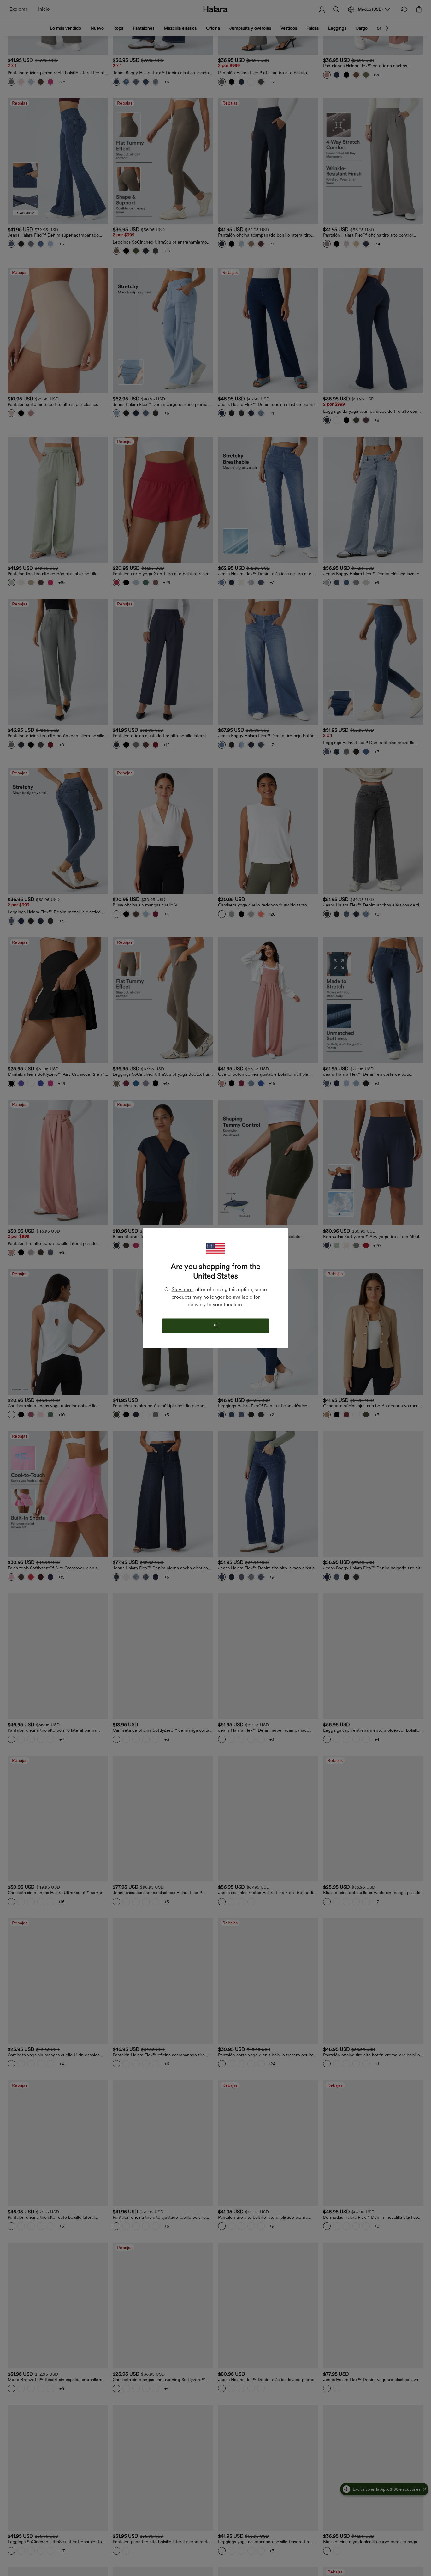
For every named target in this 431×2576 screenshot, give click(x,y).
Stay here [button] (182, 1289)
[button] (215, 1249)
